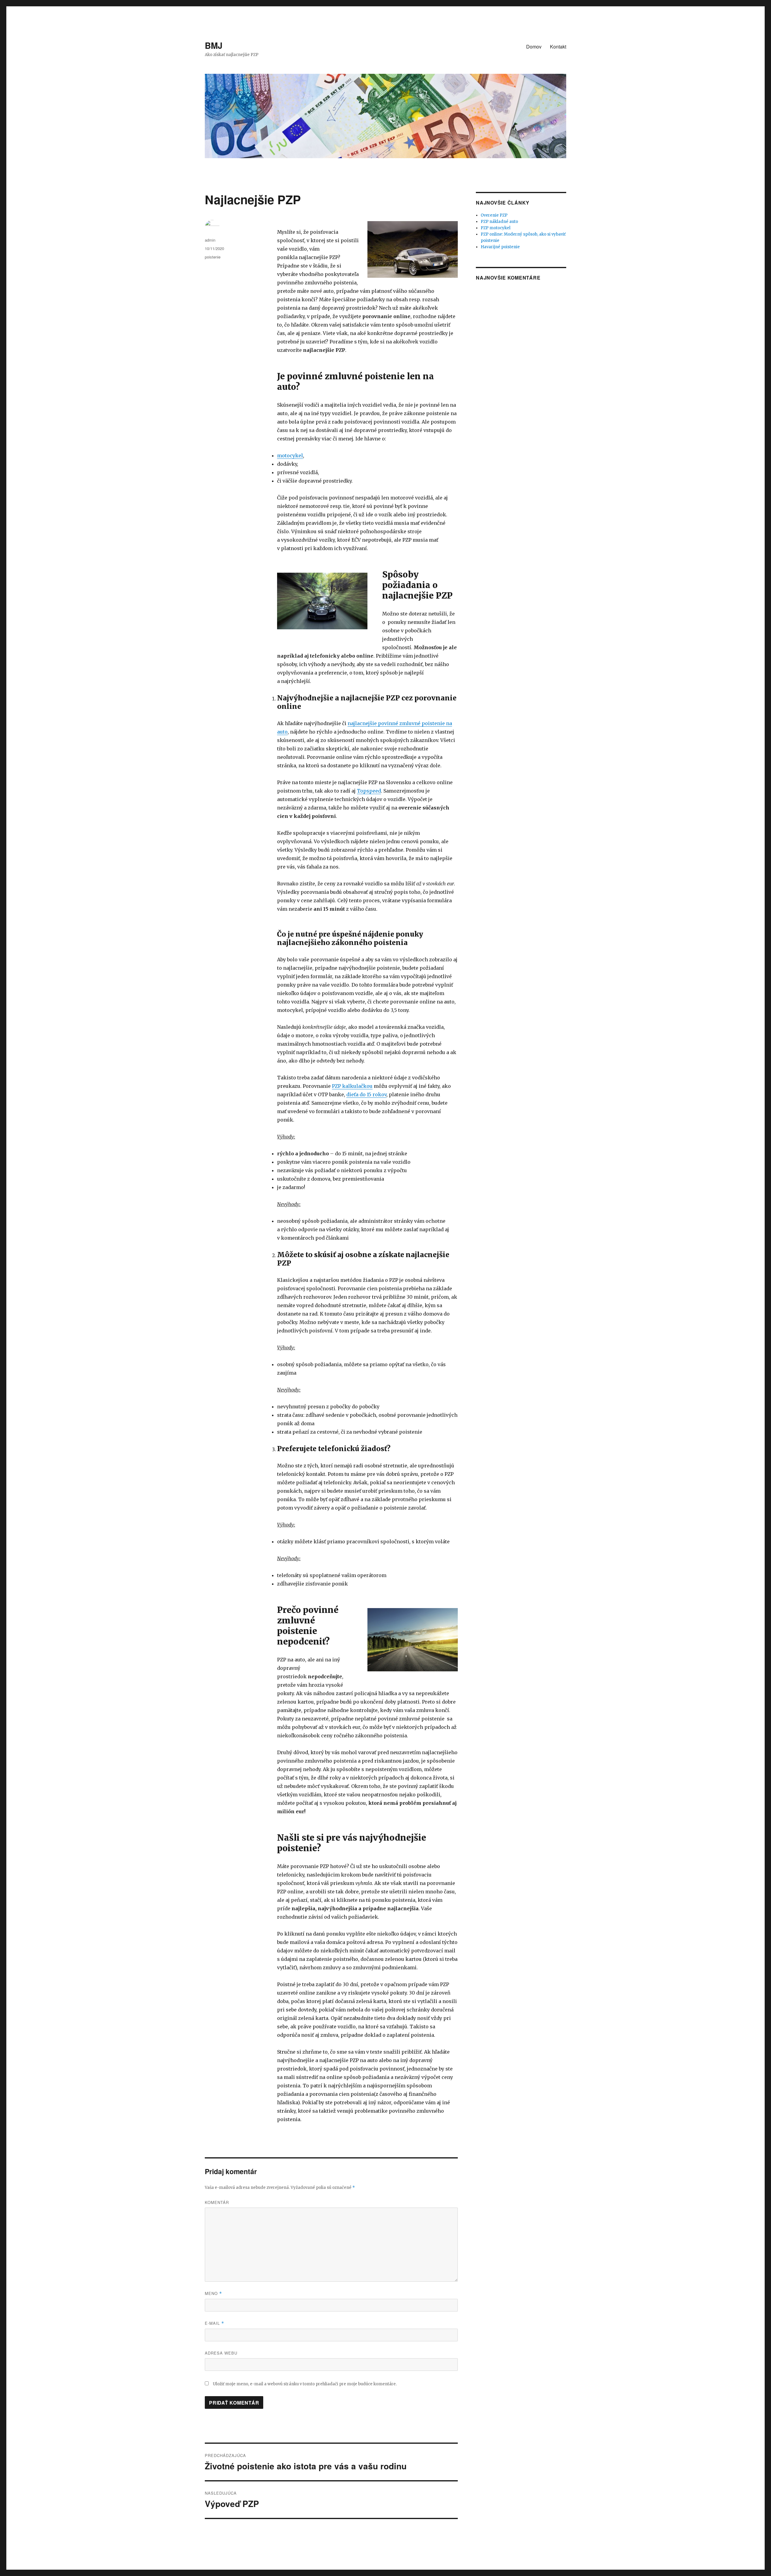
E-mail (214, 2323)
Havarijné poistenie (500, 247)
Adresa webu (221, 2353)
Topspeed (369, 791)
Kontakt (558, 47)
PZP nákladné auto (499, 222)
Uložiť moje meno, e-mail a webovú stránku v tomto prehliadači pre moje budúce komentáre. (305, 2384)
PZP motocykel (496, 228)
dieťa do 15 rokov (366, 1094)
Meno (213, 2293)
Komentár (217, 2202)
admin (210, 240)
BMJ (214, 45)
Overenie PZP (494, 215)
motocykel (290, 455)
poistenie (213, 257)
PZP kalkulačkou (352, 1086)
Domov (534, 47)
